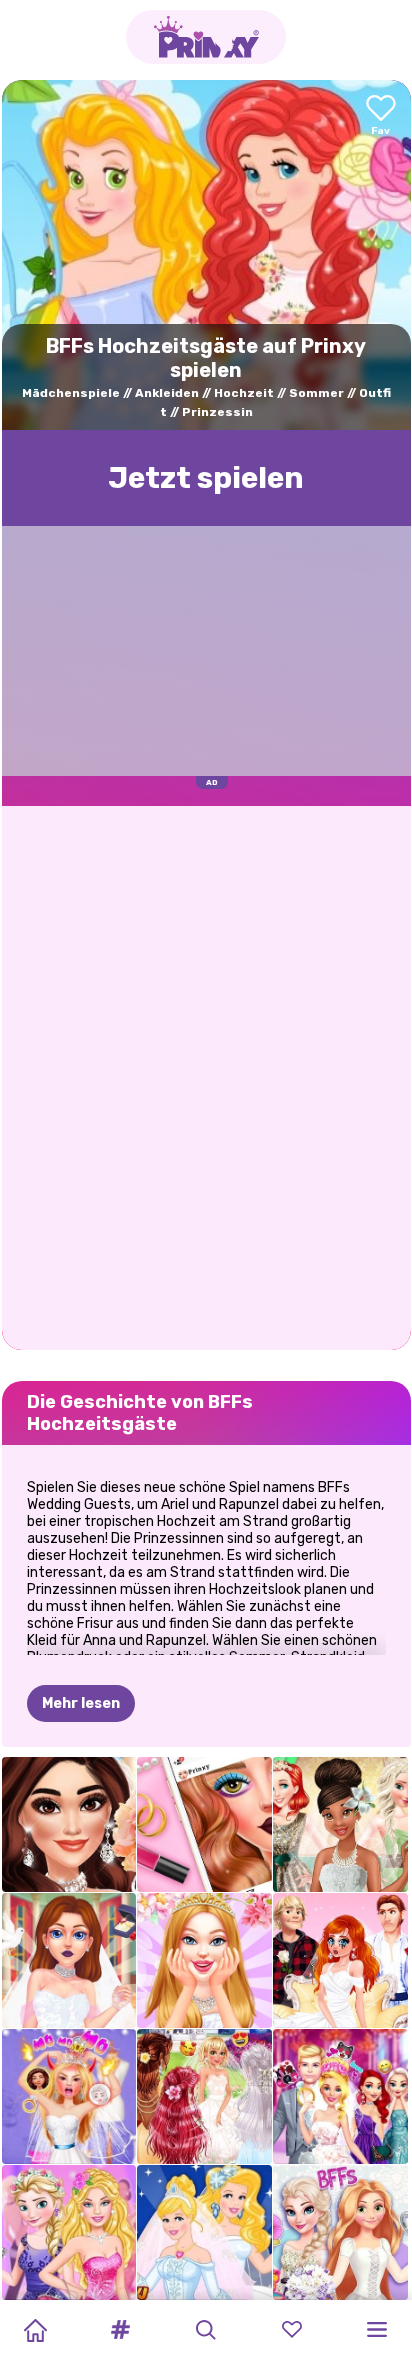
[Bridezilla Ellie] (69, 2096)
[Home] (35, 2330)
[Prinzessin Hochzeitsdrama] (340, 1960)
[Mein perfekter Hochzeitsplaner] (69, 1960)
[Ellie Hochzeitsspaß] (340, 2096)
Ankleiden (167, 393)
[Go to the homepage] (206, 37)
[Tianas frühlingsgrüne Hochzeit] (340, 1824)
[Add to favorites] (381, 116)
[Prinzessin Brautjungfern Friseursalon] (204, 2096)
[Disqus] (206, 1076)
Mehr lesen (81, 1703)
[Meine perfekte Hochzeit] (204, 1960)
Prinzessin (217, 412)
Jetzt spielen (206, 478)
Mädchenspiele (71, 393)
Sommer (316, 393)
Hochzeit (244, 393)
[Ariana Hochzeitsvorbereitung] (69, 1824)
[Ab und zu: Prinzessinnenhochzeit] (204, 2232)
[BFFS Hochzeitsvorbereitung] (340, 2232)
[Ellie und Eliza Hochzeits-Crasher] (69, 2232)
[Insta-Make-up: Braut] (204, 1824)
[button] (121, 2330)
